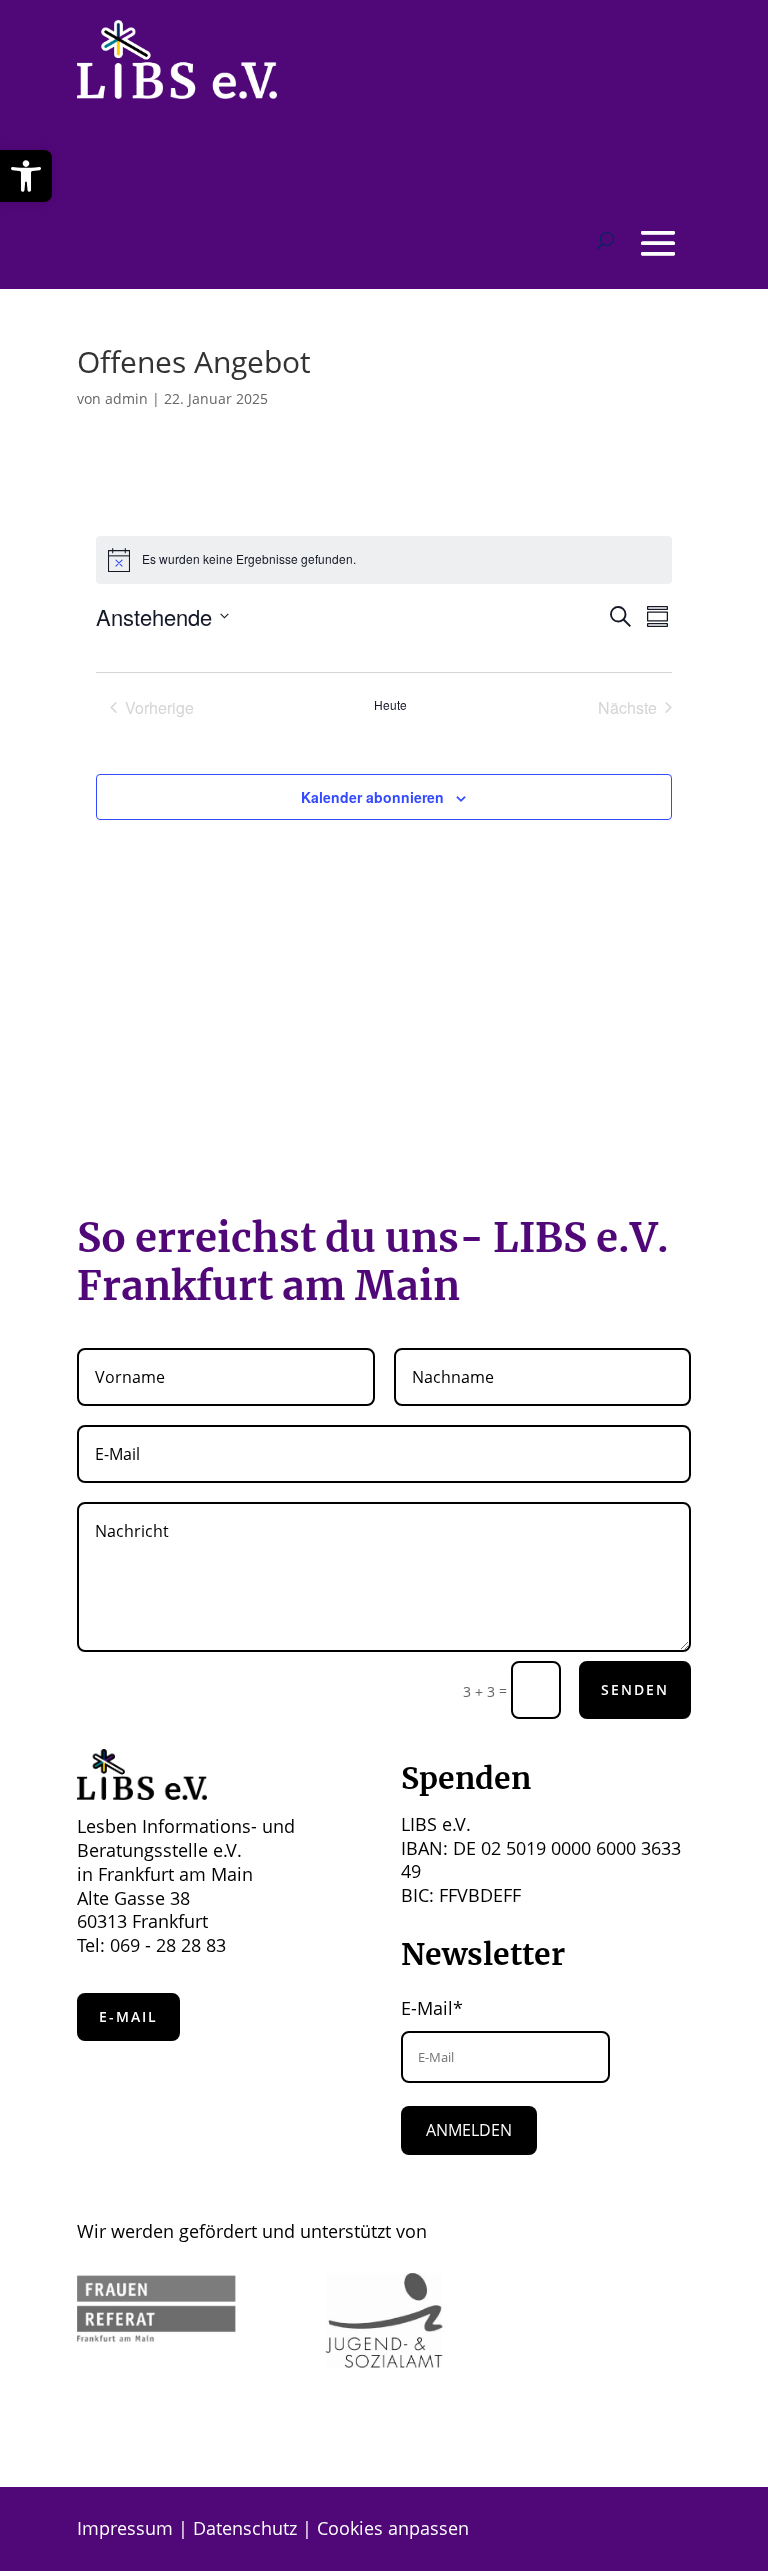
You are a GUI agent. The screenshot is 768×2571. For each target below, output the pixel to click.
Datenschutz (245, 2528)
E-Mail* (432, 2008)
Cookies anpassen (393, 2528)
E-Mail (128, 2016)
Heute (390, 705)
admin (126, 398)
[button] (26, 176)
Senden (635, 1689)
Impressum (125, 2528)
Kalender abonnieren (372, 797)
